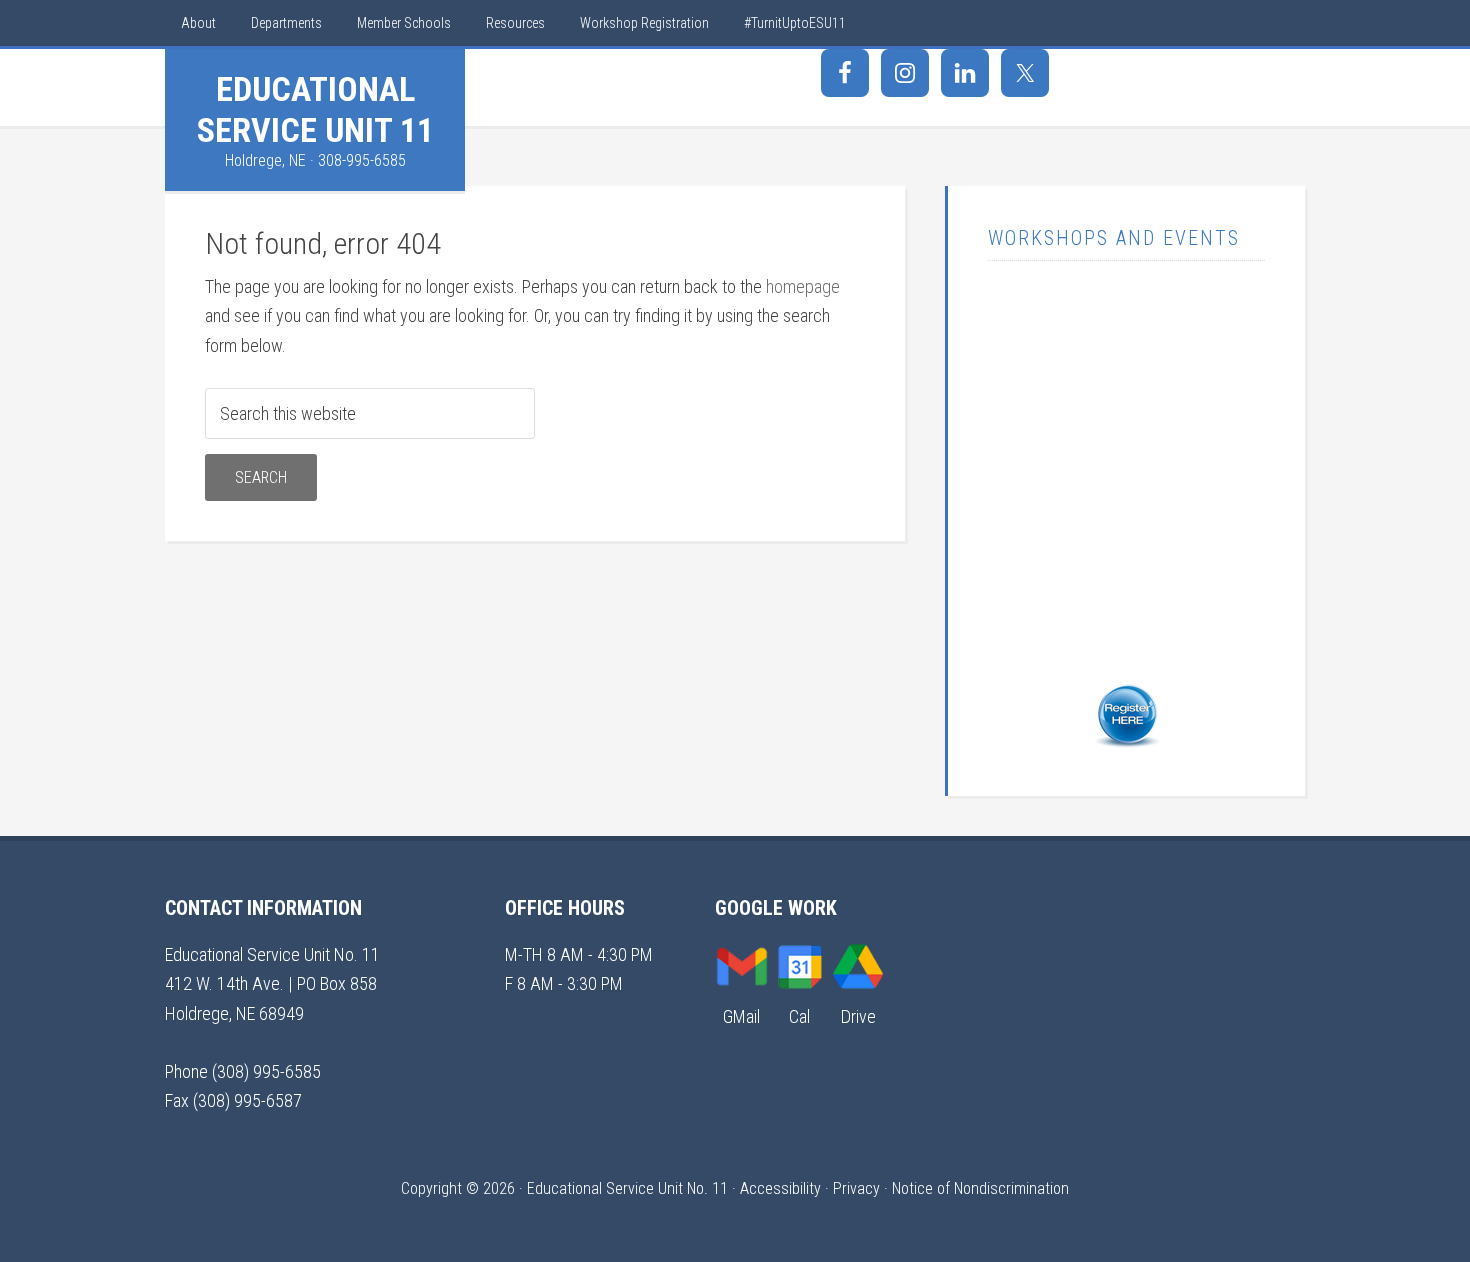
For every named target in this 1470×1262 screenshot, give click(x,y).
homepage (803, 286)
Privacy (856, 1188)
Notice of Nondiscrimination (980, 1188)
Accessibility (780, 1188)
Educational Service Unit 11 (315, 109)
